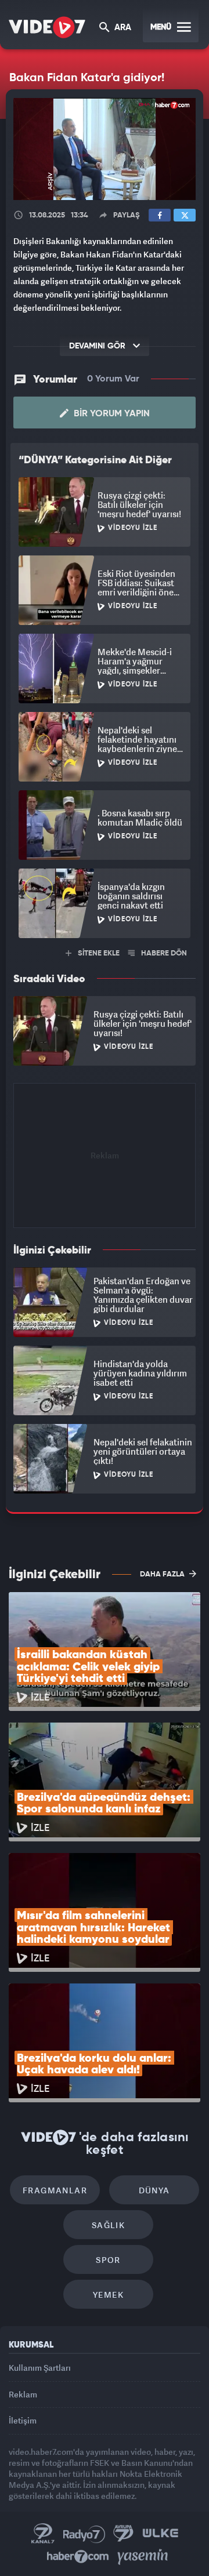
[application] (105, 1288)
